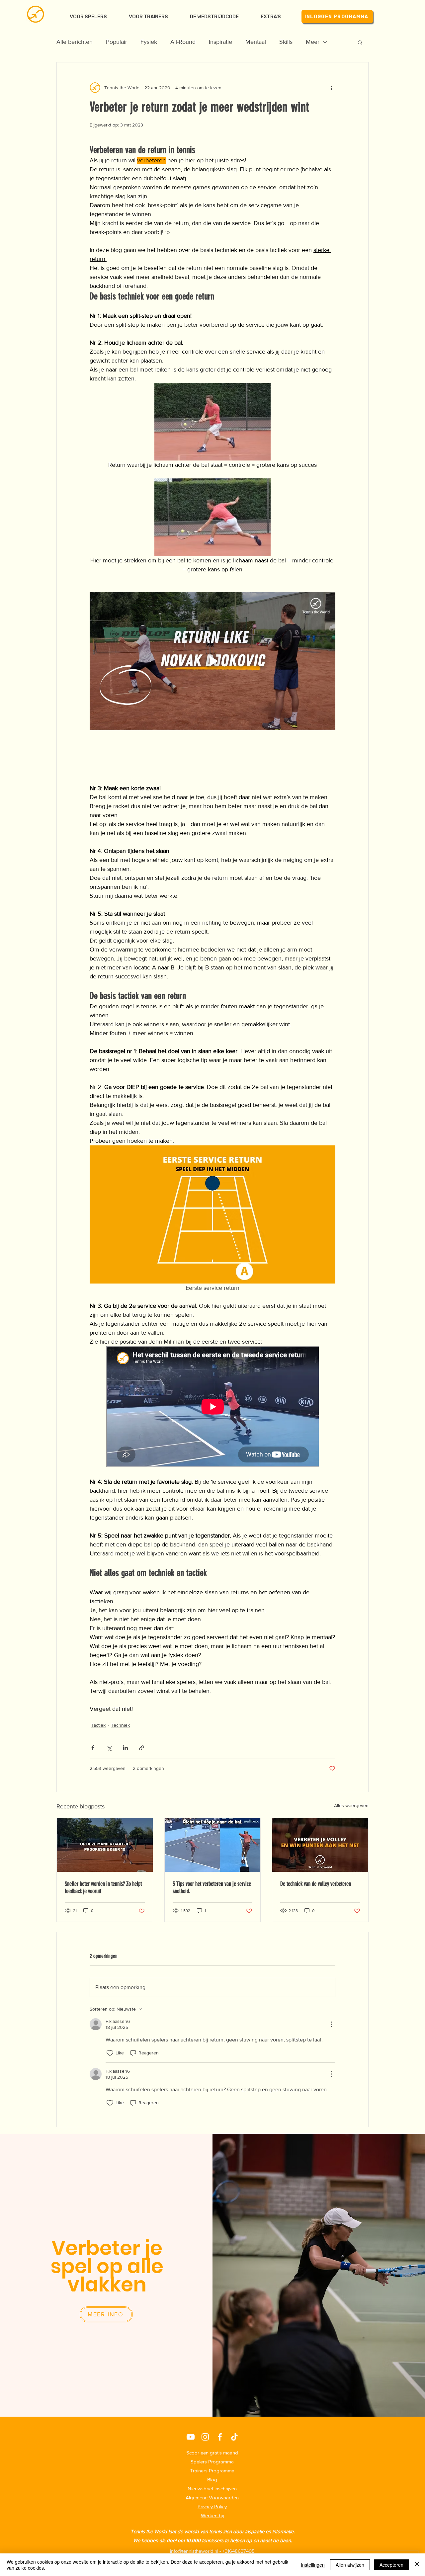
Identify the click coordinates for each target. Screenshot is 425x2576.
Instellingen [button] (313, 2565)
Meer (313, 42)
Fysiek (149, 42)
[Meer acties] (331, 88)
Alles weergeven (351, 1805)
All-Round (183, 42)
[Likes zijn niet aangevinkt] (110, 2053)
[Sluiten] (417, 2565)
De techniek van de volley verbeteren (316, 1884)
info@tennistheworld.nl (194, 2551)
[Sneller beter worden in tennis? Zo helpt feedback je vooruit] (105, 1845)
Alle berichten (75, 42)
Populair (117, 42)
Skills (286, 42)
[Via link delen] (142, 1748)
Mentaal (256, 42)
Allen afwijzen (350, 2565)
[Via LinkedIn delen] (125, 1748)
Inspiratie (220, 42)
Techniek (120, 1725)
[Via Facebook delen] (93, 1748)
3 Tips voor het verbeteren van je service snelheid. (212, 1887)
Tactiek (98, 1725)
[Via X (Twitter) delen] (109, 1748)
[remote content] (212, 1407)
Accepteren (391, 2565)
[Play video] (212, 661)
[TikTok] (234, 2437)
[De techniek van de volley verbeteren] (320, 1845)
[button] (271, 17)
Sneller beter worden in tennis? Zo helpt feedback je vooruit (103, 1887)
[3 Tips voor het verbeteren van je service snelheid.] (213, 1845)
